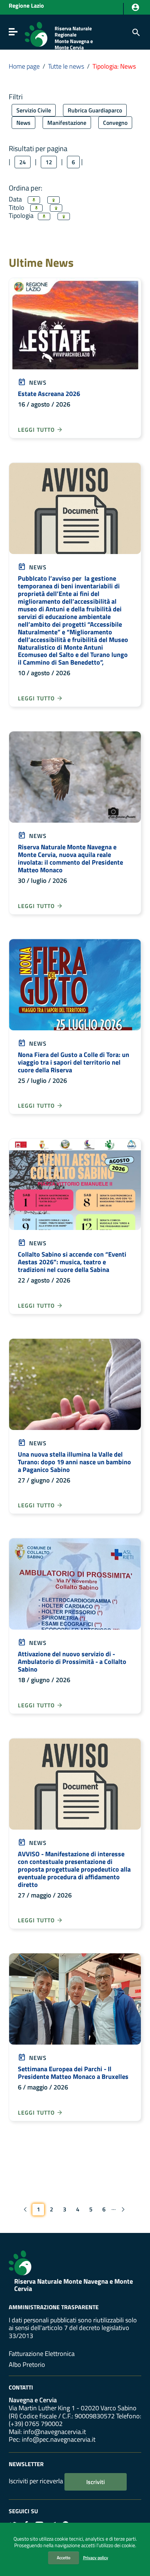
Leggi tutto (37, 430)
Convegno (115, 123)
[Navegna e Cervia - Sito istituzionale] (20, 2262)
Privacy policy (96, 2558)
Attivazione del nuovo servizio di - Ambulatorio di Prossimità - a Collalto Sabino (72, 1662)
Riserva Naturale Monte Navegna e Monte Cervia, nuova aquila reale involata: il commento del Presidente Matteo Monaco (70, 858)
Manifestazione (67, 123)
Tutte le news (66, 66)
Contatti (21, 2387)
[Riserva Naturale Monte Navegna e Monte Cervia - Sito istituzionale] (36, 34)
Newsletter (26, 2464)
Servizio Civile (34, 110)
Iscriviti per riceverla (36, 2481)
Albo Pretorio (27, 2364)
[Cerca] (135, 32)
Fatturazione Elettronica (42, 2354)
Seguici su (23, 2511)
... (114, 2208)
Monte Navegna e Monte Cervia (74, 44)
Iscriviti (96, 2482)
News (23, 123)
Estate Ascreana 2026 (49, 394)
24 (23, 162)
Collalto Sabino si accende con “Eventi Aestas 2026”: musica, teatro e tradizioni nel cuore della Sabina (72, 1262)
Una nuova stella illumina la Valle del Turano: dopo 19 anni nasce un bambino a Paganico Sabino (74, 1462)
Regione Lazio (26, 6)
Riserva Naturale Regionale (73, 32)
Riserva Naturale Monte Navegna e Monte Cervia (74, 2285)
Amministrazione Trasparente (54, 2307)
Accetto (64, 2558)
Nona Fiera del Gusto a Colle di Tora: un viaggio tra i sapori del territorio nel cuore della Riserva (74, 1062)
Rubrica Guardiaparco (95, 110)
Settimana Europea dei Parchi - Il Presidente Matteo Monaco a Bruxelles (73, 2073)
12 (49, 162)
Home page (24, 66)
